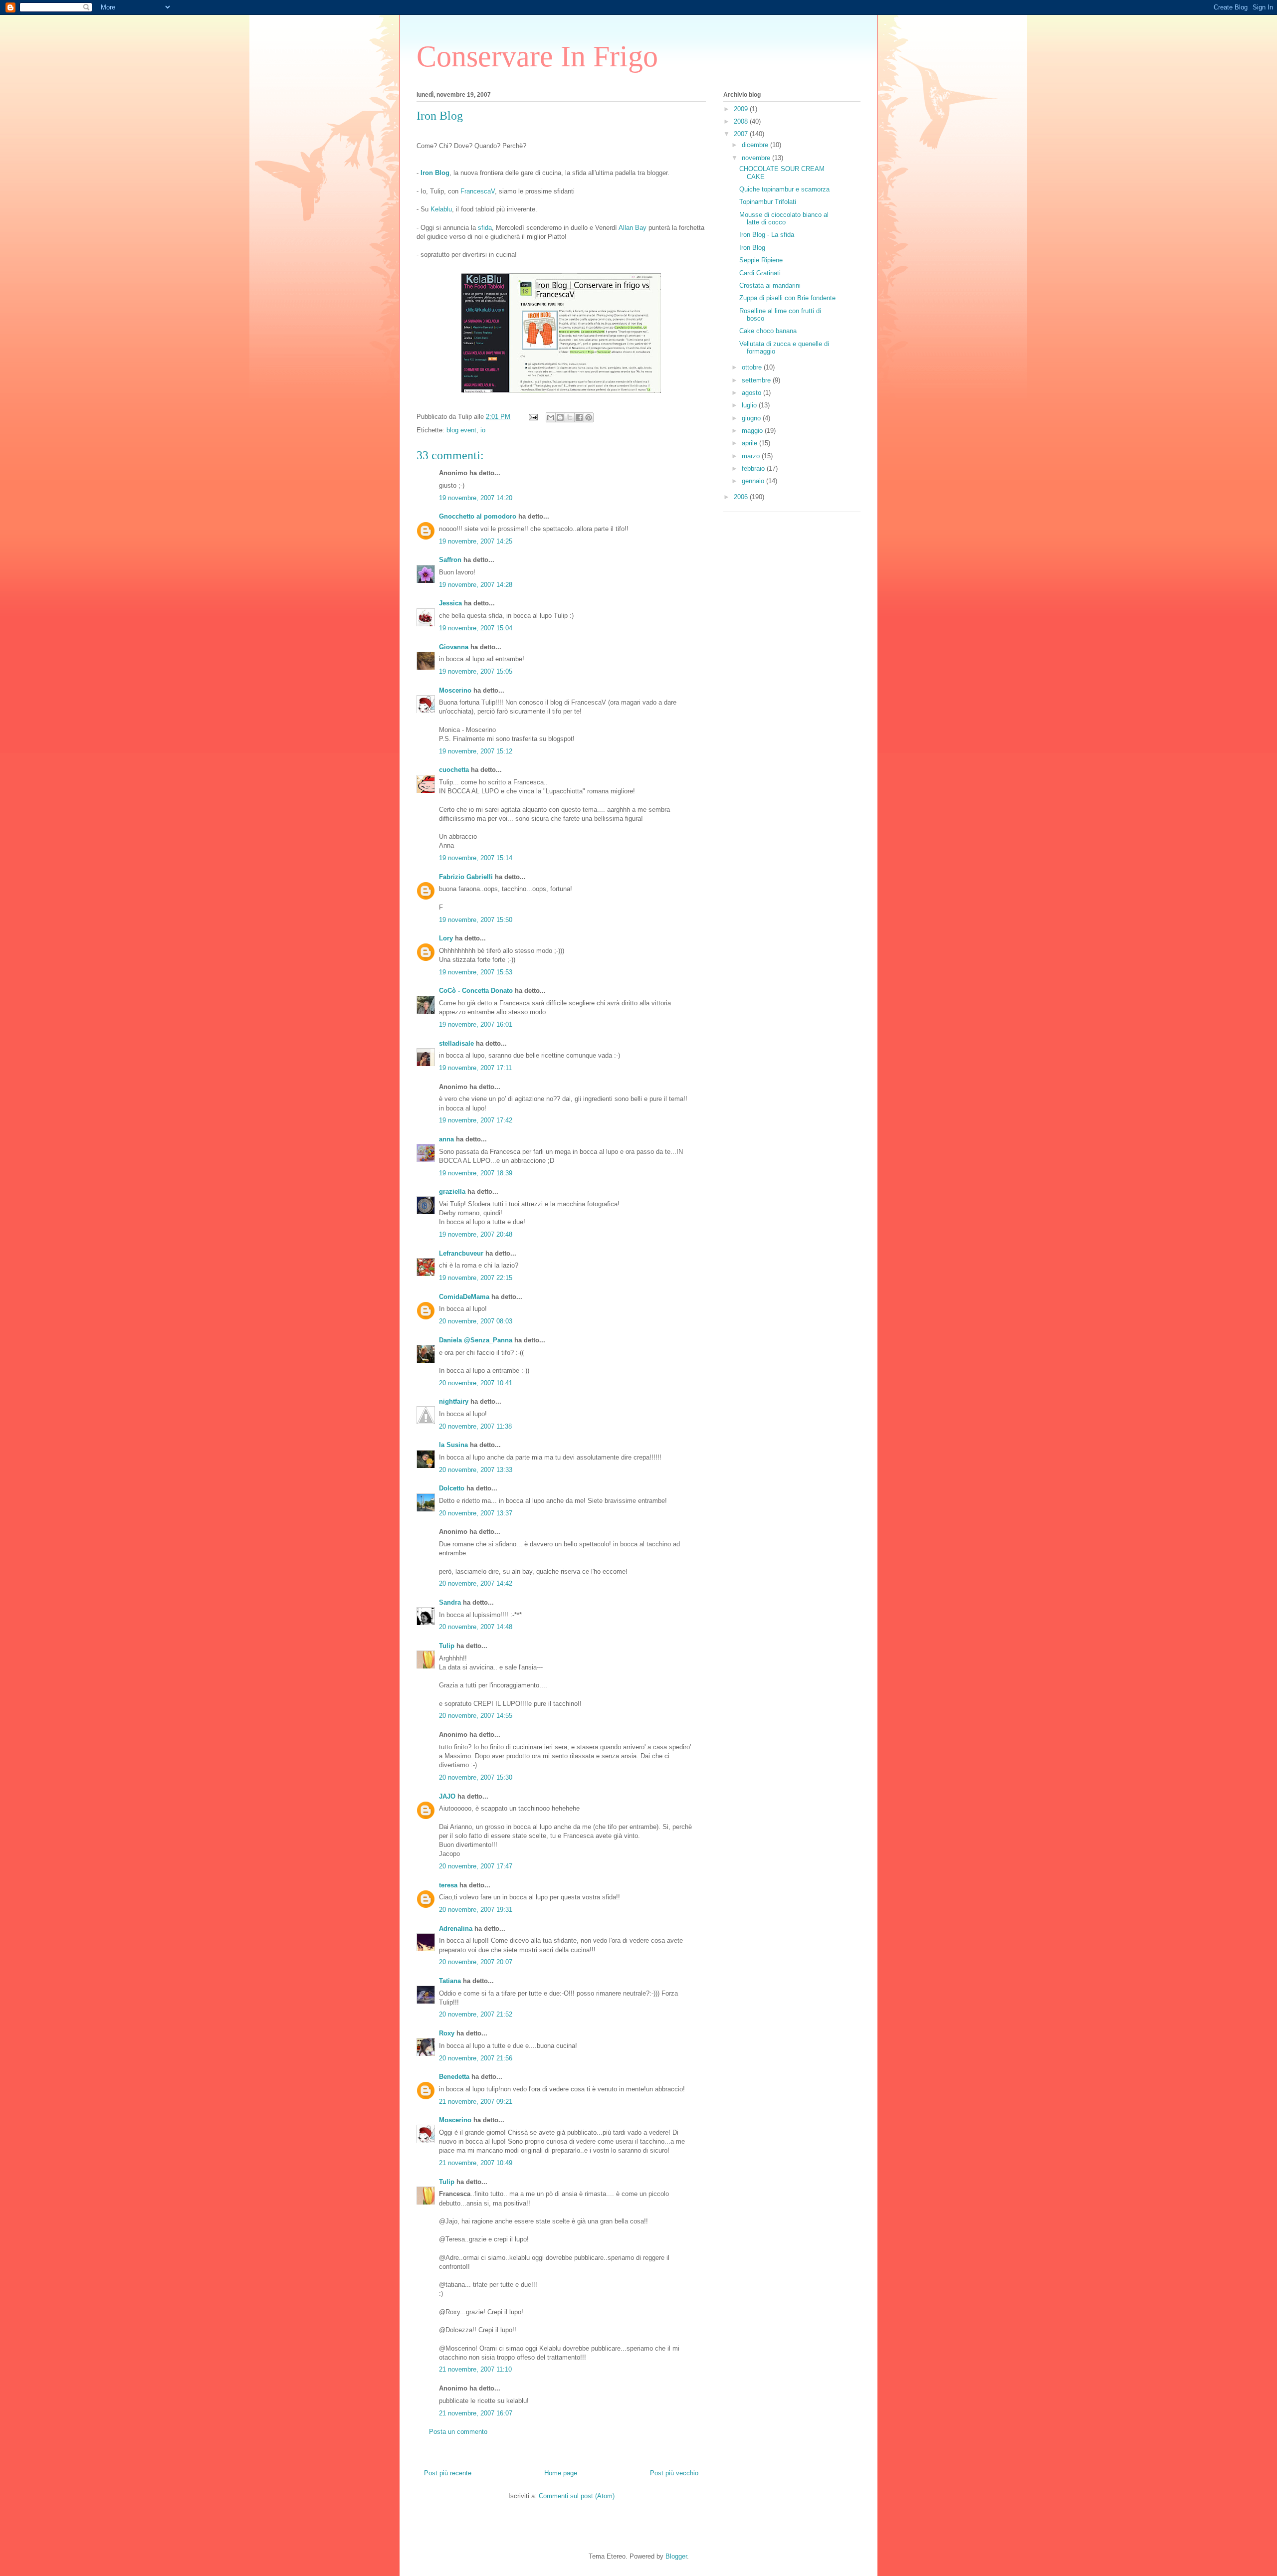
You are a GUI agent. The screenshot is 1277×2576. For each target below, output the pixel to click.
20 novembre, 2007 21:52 (476, 2014)
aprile (750, 443)
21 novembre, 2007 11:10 (475, 2369)
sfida (485, 228)
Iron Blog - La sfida (767, 235)
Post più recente (448, 2473)
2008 (742, 121)
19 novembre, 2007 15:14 (476, 858)
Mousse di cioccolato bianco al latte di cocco (784, 219)
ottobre (753, 367)
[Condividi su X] (570, 417)
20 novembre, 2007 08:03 (476, 1321)
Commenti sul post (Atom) (577, 2496)
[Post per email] (532, 417)
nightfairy (454, 1401)
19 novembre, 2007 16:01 (476, 1024)
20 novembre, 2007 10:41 (476, 1383)
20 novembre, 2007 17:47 (476, 1866)
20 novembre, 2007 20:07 (476, 1962)
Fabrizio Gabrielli (466, 877)
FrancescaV (478, 191)
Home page (561, 2473)
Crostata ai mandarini (770, 285)
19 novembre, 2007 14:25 (476, 541)
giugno (752, 418)
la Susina (453, 1445)
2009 (742, 109)
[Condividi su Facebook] (579, 417)
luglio (750, 405)
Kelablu (441, 209)
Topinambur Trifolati (768, 202)
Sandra (450, 1602)
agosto (752, 393)
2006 (742, 497)
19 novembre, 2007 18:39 (476, 1173)
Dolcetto (452, 1488)
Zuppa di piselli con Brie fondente (787, 298)
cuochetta (454, 770)
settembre (757, 380)
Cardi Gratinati (760, 273)
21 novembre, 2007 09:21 (476, 2102)
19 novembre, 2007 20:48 (476, 1234)
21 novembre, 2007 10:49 (476, 2163)
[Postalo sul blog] (560, 417)
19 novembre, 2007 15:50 (476, 920)
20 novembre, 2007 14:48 (476, 1627)
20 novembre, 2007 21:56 (476, 2058)
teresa (448, 1885)
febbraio (754, 468)
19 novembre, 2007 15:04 (476, 628)
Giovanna (454, 647)
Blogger (676, 2556)
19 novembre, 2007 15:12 (476, 751)
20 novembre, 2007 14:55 (476, 1716)
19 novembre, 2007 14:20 (476, 498)
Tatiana (450, 1981)
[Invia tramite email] (551, 417)
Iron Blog (752, 248)
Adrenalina (456, 1929)
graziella (452, 1192)
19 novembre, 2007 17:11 (475, 1068)
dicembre (756, 145)
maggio (753, 431)
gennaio (754, 481)
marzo (752, 456)
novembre (757, 158)
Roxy (447, 2033)
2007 (742, 134)
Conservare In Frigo (537, 56)
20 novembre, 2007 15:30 (476, 1777)
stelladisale (456, 1043)
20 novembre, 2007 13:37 (476, 1513)
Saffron (450, 560)
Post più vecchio (674, 2473)
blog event (461, 430)
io (483, 430)
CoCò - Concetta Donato (476, 991)
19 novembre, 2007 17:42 (476, 1120)
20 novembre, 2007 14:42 (476, 1583)
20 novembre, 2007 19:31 (476, 1910)
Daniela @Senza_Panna (476, 1340)
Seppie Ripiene (761, 260)
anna (446, 1139)
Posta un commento (458, 2432)
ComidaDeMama (464, 1297)
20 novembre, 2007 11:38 (475, 1426)
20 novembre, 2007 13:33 (476, 1470)
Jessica (450, 603)
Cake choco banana (768, 331)
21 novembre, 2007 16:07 (476, 2413)
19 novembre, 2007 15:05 (476, 671)
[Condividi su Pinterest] (589, 417)
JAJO (447, 1796)
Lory (446, 938)
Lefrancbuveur (461, 1253)
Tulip (447, 1646)
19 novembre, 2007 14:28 (476, 585)
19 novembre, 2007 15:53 (476, 972)
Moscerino (455, 690)
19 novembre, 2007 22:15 (476, 1278)
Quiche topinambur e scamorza (784, 189)
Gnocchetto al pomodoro (478, 516)
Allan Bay (633, 228)
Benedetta (454, 2077)
